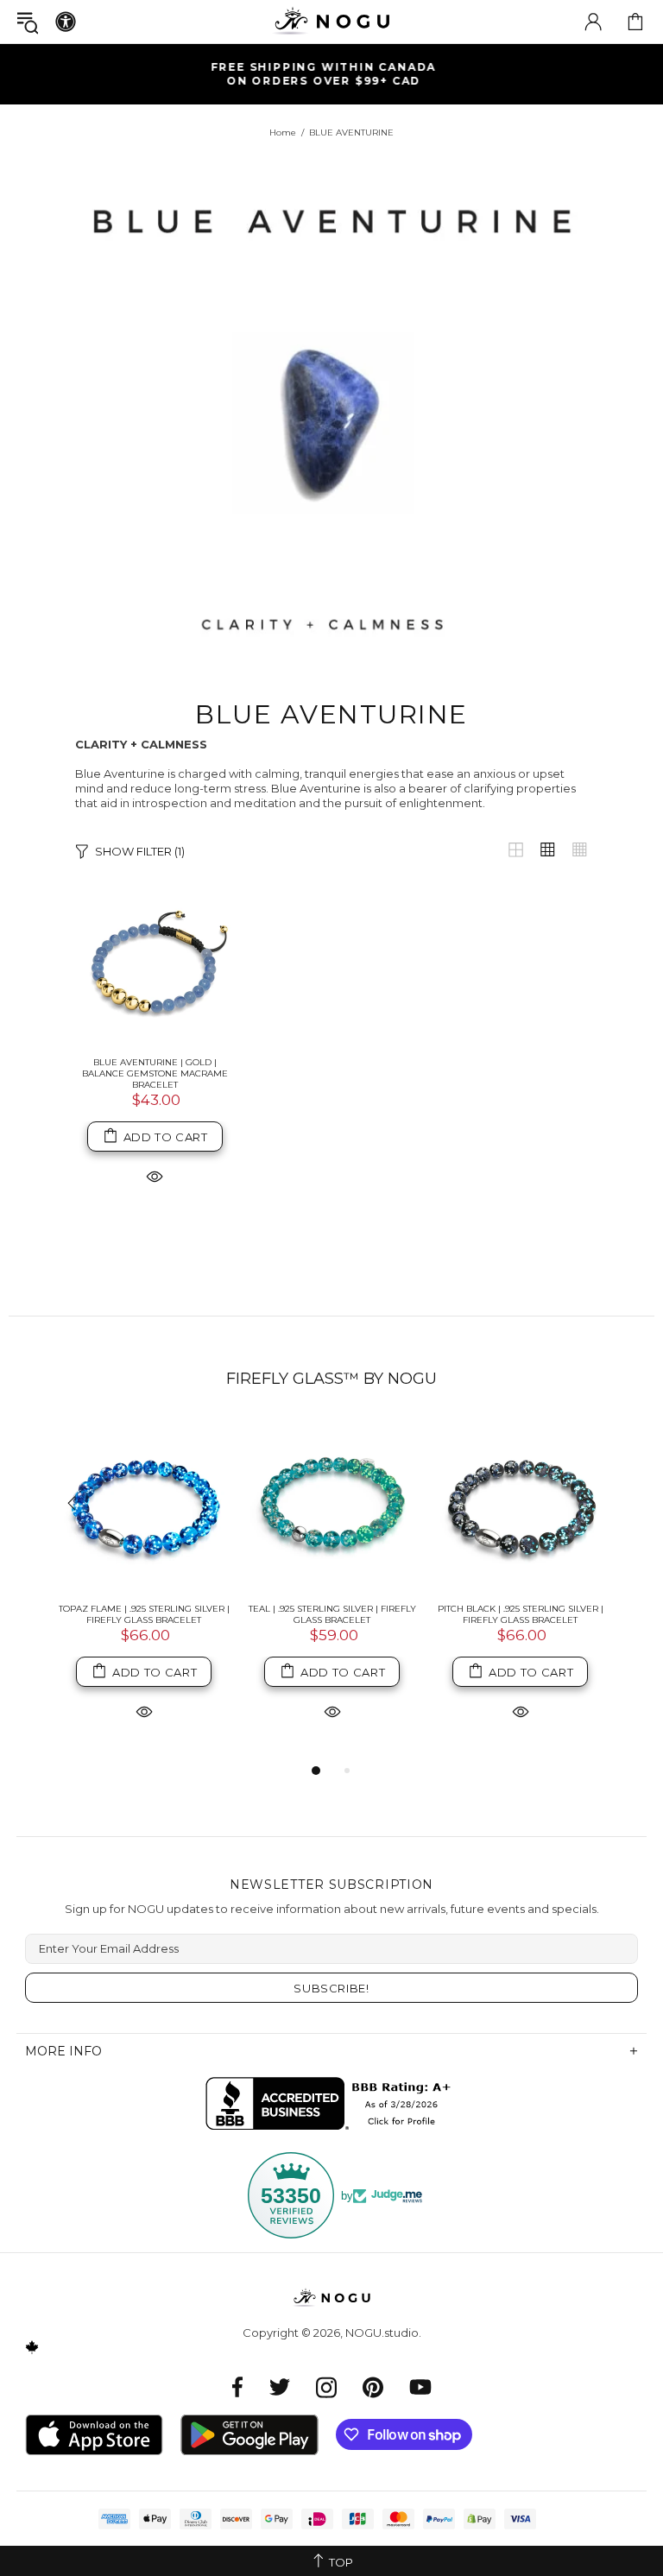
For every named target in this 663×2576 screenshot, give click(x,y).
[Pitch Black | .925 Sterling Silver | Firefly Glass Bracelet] (521, 1505)
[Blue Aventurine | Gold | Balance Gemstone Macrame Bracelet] (155, 964)
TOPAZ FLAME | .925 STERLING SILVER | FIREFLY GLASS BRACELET (144, 1614)
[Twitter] (280, 2387)
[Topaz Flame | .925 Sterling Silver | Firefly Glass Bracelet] (144, 1505)
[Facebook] (238, 2387)
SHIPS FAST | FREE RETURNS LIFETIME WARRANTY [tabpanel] (338, 74)
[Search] (28, 22)
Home (283, 133)
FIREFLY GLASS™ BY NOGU (331, 1379)
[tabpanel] (144, 1590)
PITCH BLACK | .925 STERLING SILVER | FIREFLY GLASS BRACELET (521, 1614)
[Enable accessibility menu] (66, 22)
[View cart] (635, 22)
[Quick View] (155, 1175)
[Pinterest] (373, 2387)
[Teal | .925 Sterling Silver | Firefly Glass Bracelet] (332, 1505)
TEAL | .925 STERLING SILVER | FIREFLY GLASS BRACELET (332, 1614)
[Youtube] (420, 2387)
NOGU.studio (331, 21)
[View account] (593, 22)
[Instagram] (326, 2387)
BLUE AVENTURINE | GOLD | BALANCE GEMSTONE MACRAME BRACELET (155, 1073)
